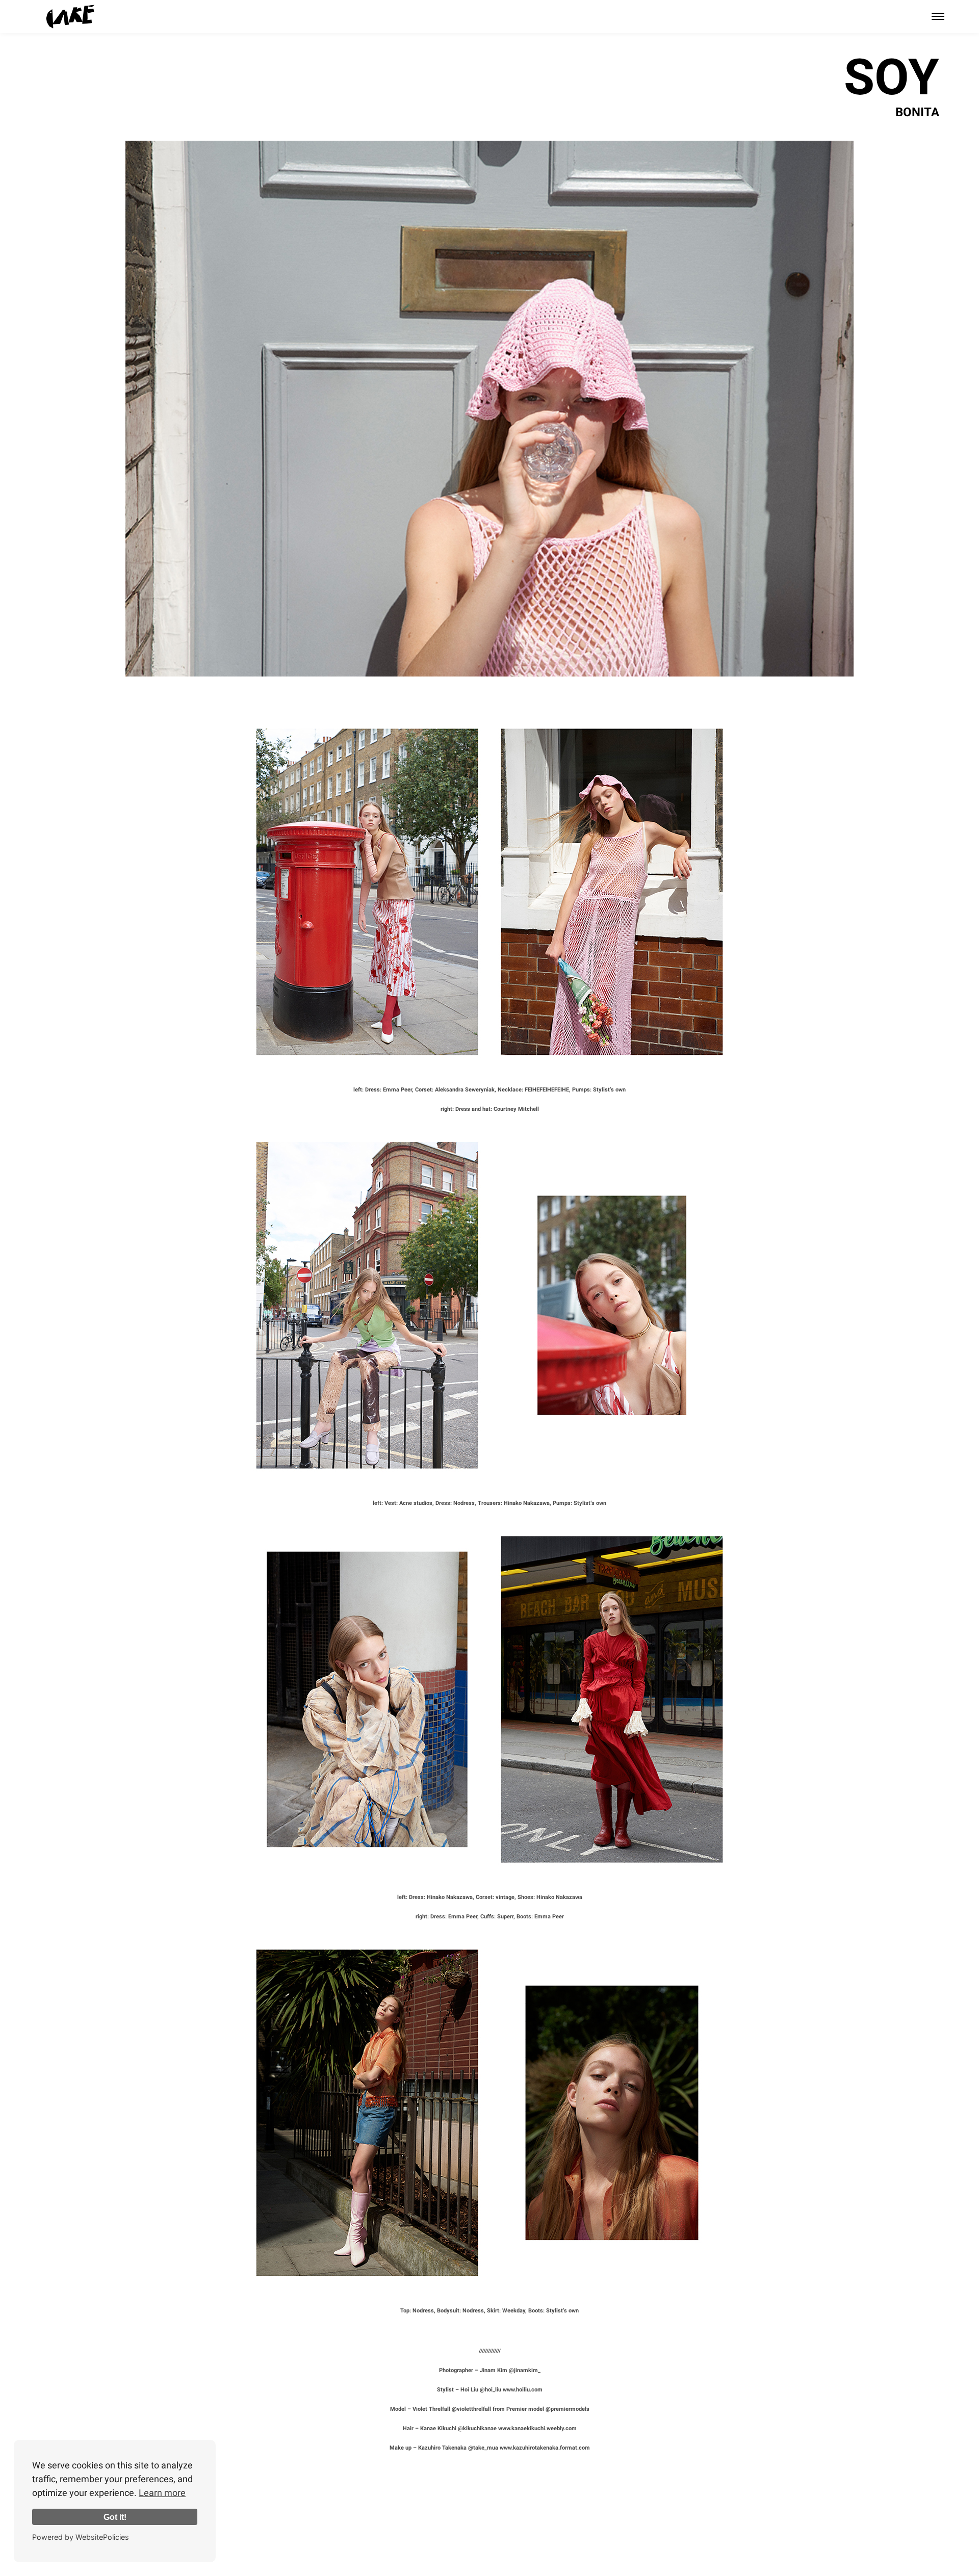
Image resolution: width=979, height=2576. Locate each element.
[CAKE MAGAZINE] (70, 17)
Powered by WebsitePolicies (81, 2537)
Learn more (162, 2493)
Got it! (115, 2517)
